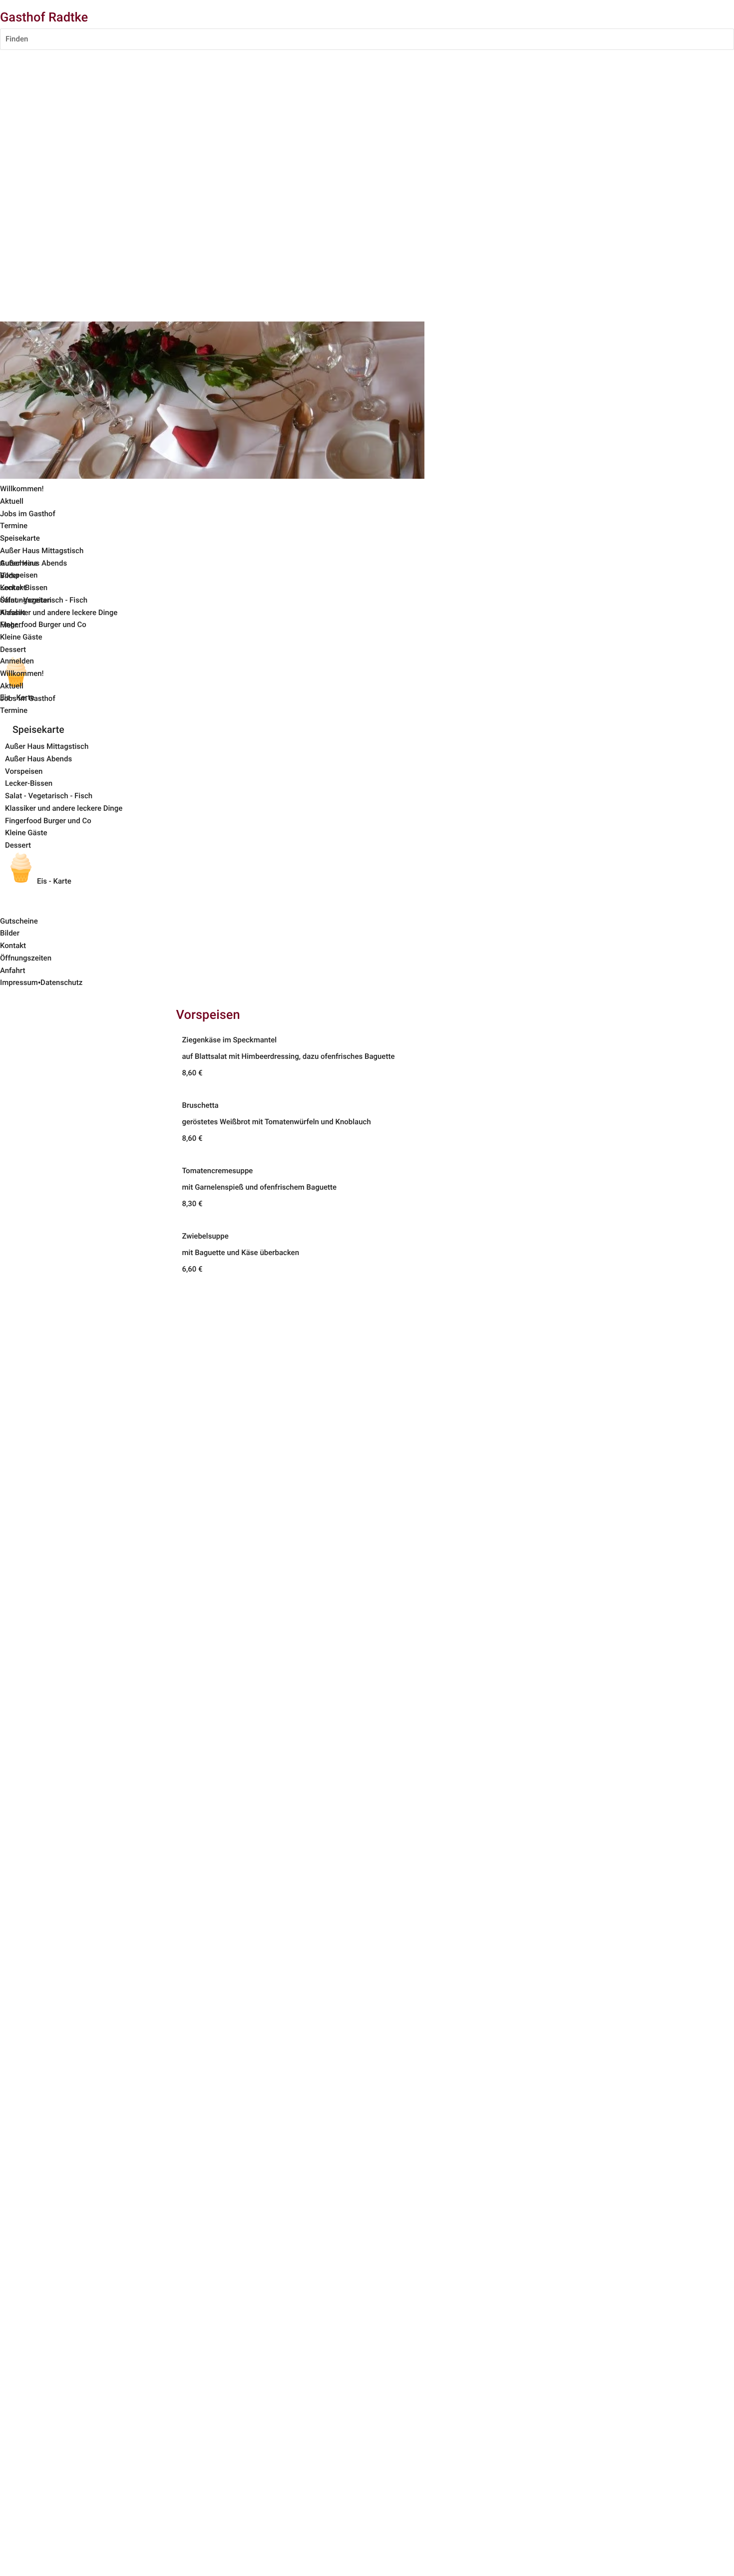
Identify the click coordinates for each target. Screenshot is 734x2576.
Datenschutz (61, 982)
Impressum (19, 982)
